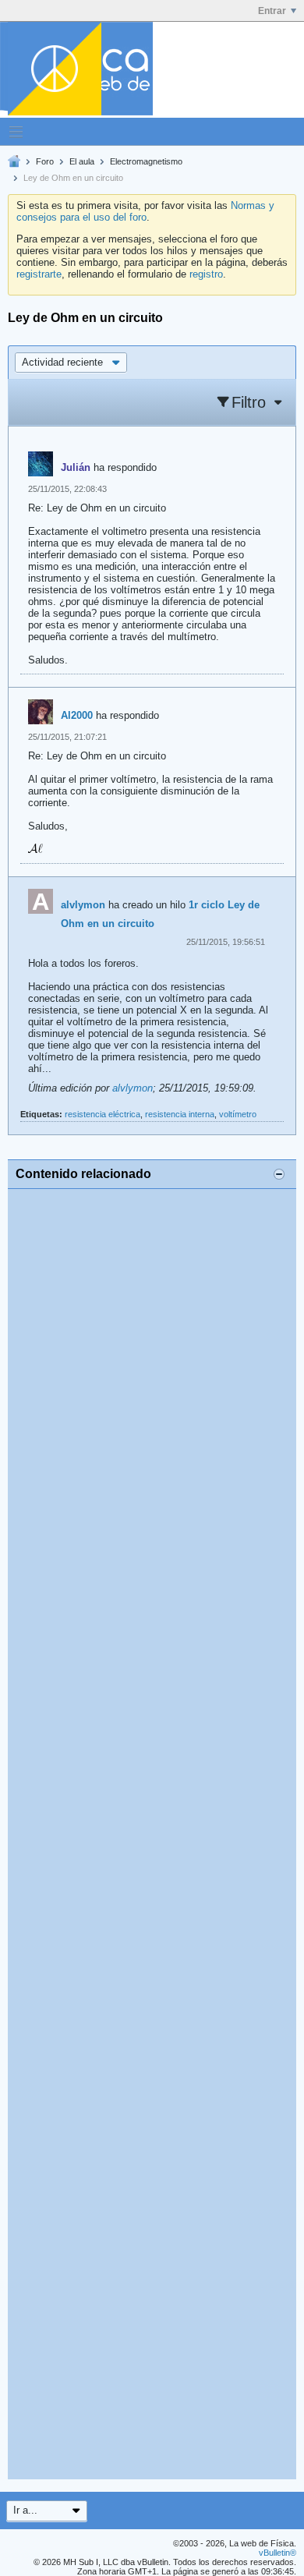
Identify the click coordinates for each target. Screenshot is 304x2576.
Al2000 (77, 715)
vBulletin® (277, 2553)
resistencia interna (180, 1114)
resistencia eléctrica (103, 1114)
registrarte (39, 274)
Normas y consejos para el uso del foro (145, 211)
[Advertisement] (152, 1834)
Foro (45, 161)
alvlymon (83, 905)
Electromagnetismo (146, 161)
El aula (82, 161)
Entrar (272, 11)
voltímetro (238, 1114)
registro (206, 274)
